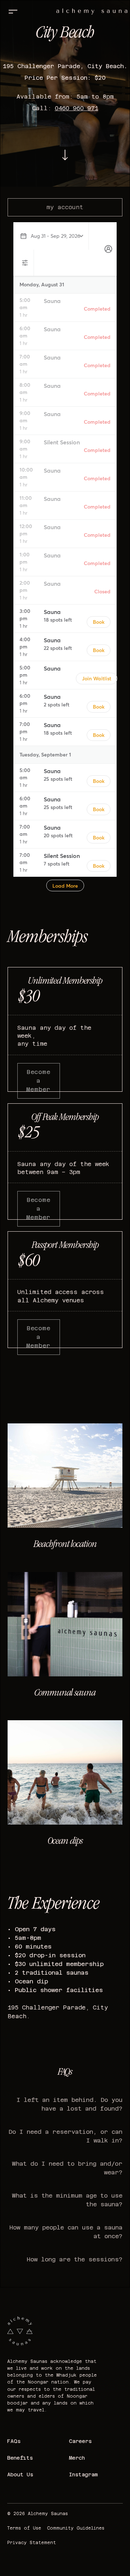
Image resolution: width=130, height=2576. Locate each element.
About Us (20, 2475)
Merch (77, 2458)
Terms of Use (24, 2528)
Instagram (83, 2475)
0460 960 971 (77, 108)
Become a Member (38, 1081)
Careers (80, 2441)
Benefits (20, 2458)
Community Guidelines (76, 2528)
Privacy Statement (32, 2543)
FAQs (14, 2441)
